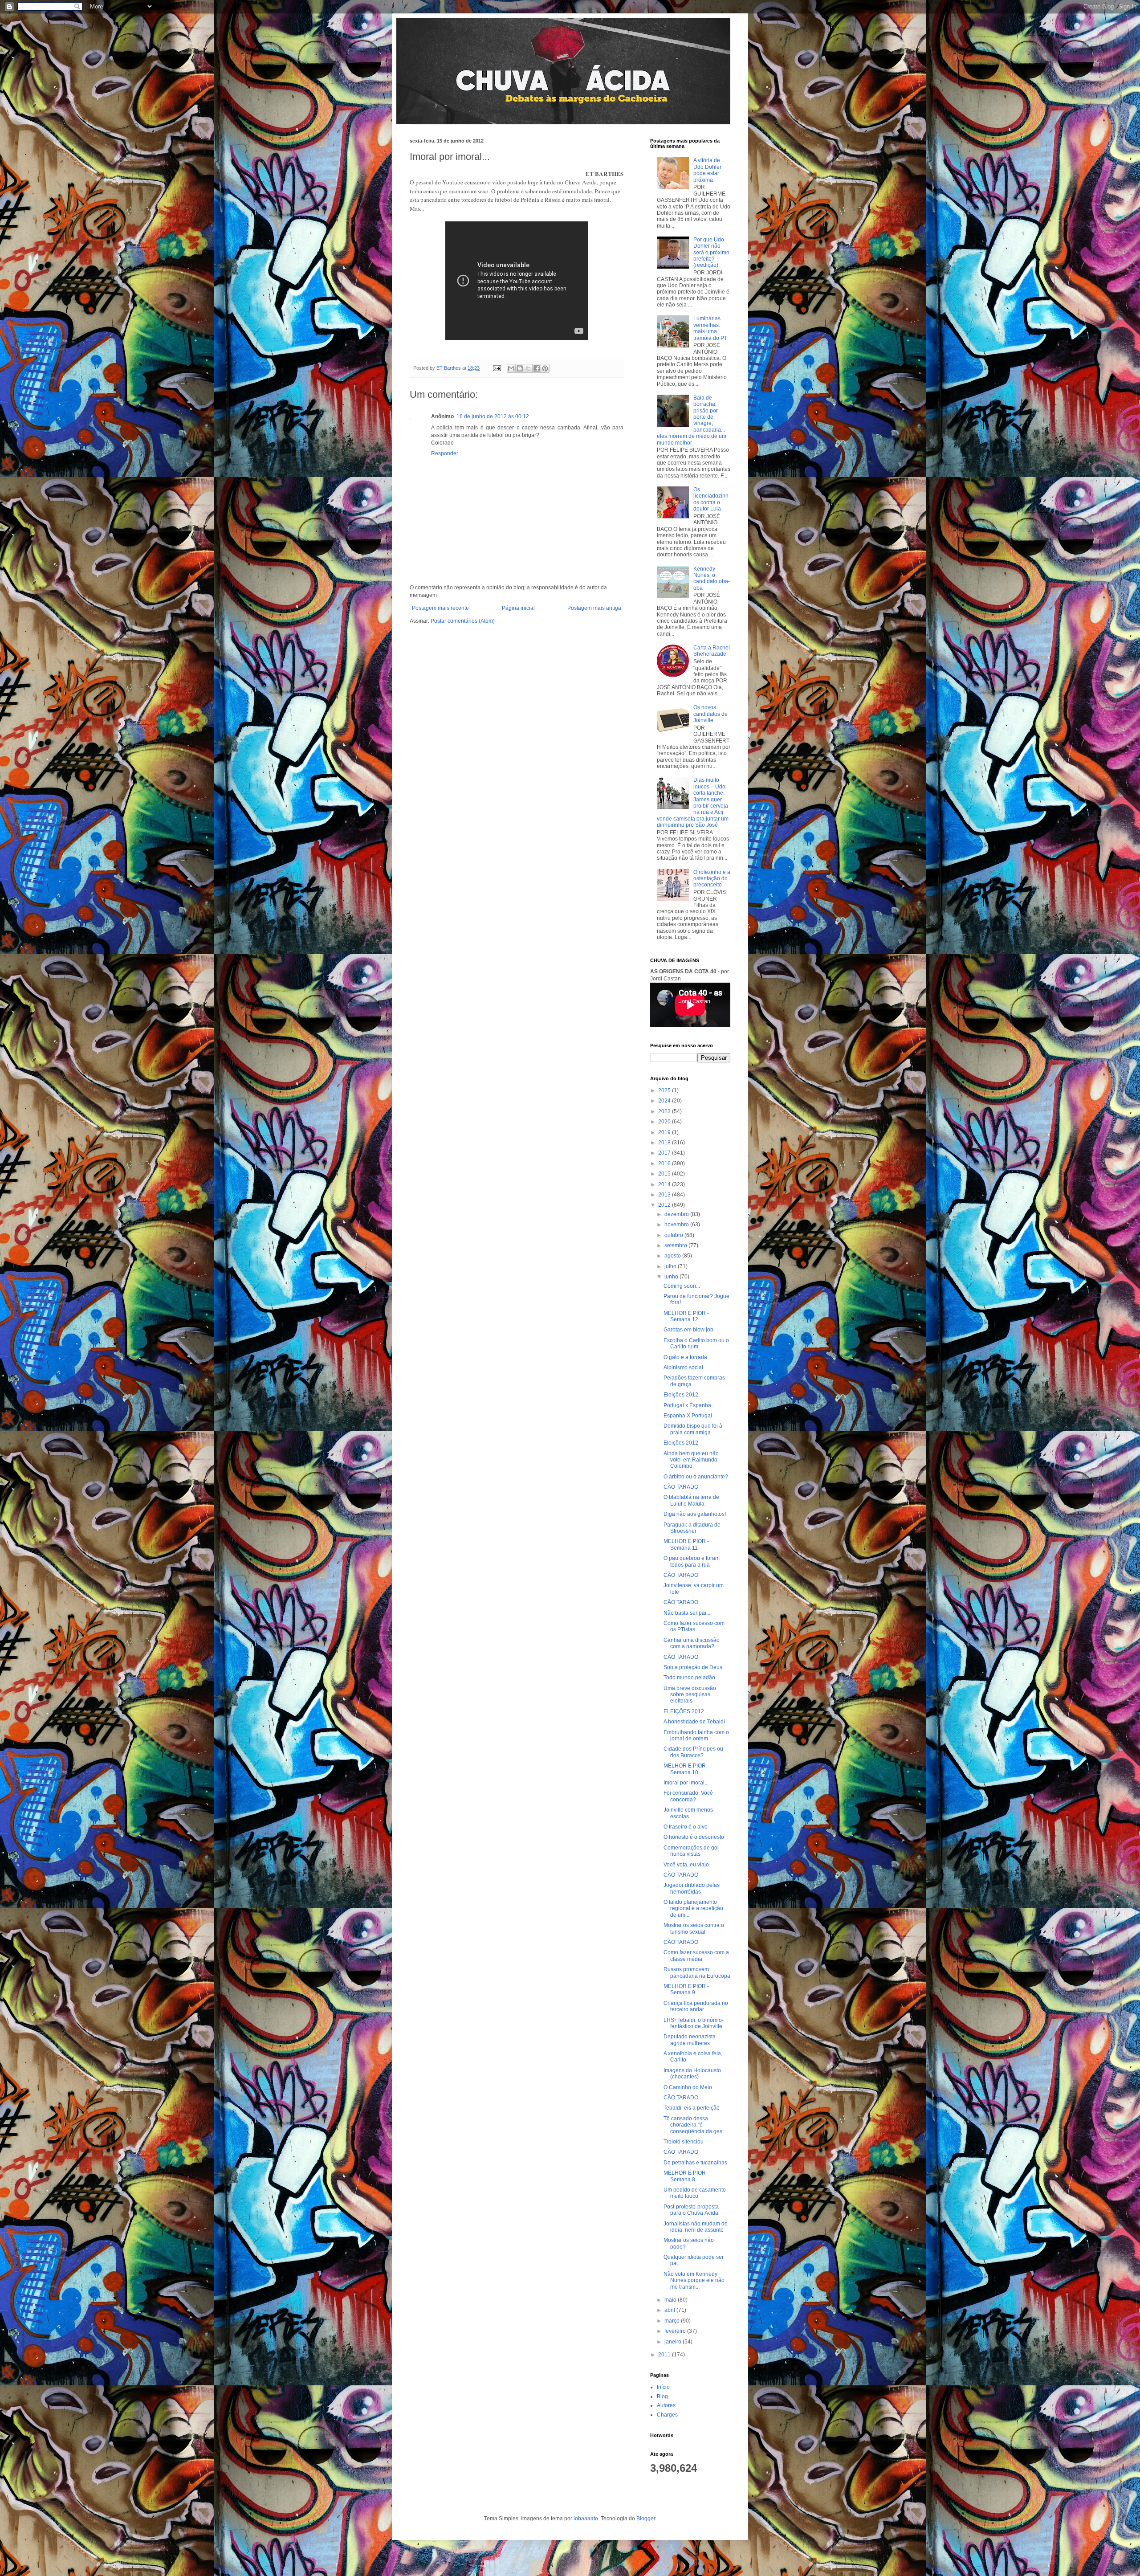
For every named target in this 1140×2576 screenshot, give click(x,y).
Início (663, 2387)
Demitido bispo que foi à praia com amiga (693, 1429)
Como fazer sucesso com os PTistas (694, 1626)
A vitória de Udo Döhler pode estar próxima (707, 170)
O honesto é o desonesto (694, 1837)
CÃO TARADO (681, 1487)
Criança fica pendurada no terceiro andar (696, 2006)
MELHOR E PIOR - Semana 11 (686, 1544)
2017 (665, 1153)
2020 (665, 1122)
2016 (665, 1163)
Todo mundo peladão (689, 1678)
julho (671, 1266)
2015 (665, 1174)
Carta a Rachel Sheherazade (712, 651)
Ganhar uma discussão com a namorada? (692, 1643)
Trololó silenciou (684, 2142)
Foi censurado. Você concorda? (688, 1796)
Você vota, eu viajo (686, 1865)
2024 (665, 1101)
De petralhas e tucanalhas (695, 2163)
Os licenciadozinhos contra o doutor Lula (711, 499)
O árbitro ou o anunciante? (696, 1477)
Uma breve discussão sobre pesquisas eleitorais (690, 1695)
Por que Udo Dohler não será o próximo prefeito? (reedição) (711, 253)
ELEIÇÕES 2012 (684, 1711)
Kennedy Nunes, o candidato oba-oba (712, 578)
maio (671, 2300)
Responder (445, 453)
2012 (665, 1205)
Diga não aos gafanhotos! (695, 1514)
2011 (665, 2355)
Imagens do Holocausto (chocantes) (692, 2074)
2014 (665, 1184)
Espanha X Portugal (688, 1416)
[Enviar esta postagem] (497, 368)
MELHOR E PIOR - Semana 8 (686, 2176)
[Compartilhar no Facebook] (537, 368)
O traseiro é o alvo (686, 1827)
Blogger (646, 2519)
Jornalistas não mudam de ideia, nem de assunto (696, 2227)
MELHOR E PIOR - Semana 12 (686, 1316)
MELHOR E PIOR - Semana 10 (686, 1769)
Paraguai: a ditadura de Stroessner (692, 1528)
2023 (665, 1111)
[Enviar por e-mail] (511, 368)
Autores (666, 2405)
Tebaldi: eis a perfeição (692, 2108)
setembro (676, 1245)
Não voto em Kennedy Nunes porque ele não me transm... (694, 2280)
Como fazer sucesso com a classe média (696, 1955)
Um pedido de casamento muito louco (695, 2193)
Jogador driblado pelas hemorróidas (692, 1888)
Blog (662, 2396)
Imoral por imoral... (686, 1783)
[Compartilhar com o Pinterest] (545, 368)
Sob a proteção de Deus (693, 1667)
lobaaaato (586, 2519)
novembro (677, 1225)
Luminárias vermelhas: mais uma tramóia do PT (710, 328)
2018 (665, 1143)
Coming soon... (682, 1286)
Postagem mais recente (440, 608)
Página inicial (518, 608)
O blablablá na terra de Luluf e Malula (691, 1500)
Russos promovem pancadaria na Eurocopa (697, 1972)
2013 (665, 1195)
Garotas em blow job (688, 1330)
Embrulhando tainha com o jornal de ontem (696, 1735)
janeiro (674, 2342)
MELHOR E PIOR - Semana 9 (686, 1989)
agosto (673, 1256)
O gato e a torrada (685, 1357)
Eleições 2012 (681, 1395)
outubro (674, 1235)
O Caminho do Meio (688, 2087)
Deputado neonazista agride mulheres (690, 2040)
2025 (665, 1090)
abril (670, 2310)
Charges (667, 2415)
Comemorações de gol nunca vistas (691, 1851)
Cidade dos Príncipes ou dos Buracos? (693, 1752)
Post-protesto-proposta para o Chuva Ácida (691, 2210)
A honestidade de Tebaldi (694, 1722)
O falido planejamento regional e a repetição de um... (693, 1909)
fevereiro (676, 2331)
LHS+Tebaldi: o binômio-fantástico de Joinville (694, 2023)
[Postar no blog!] (520, 368)
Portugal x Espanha (687, 1405)
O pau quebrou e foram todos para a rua (692, 1561)
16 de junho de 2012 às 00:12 (493, 416)
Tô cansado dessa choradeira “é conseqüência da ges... (695, 2125)
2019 (665, 1132)
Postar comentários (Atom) (463, 621)
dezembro (677, 1214)
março (673, 2321)
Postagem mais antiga (594, 608)
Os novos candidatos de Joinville (710, 714)
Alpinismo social (683, 1368)
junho (672, 1277)
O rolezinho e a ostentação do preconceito (712, 879)
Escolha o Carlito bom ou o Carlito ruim (696, 1343)
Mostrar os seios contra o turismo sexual (694, 1928)
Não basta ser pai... (687, 1613)
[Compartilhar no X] (528, 368)
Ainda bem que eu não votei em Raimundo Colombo (691, 1460)
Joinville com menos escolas (688, 1813)
